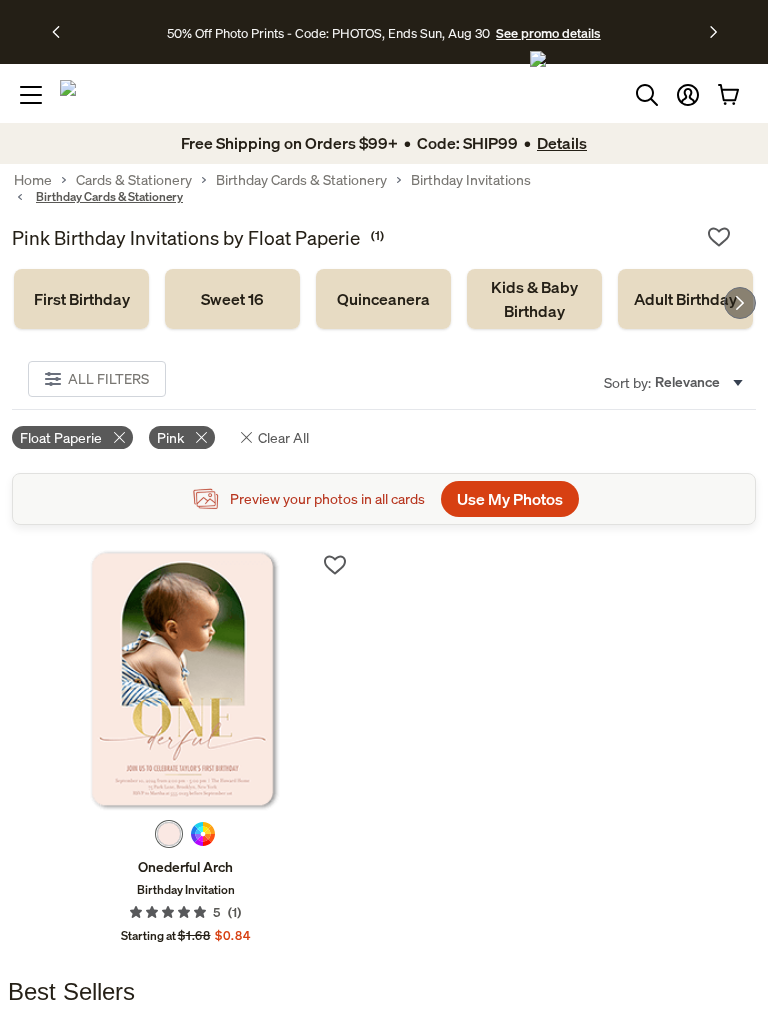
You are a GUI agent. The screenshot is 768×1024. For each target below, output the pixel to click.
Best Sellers (71, 991)
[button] (688, 95)
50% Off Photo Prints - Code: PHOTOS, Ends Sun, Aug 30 (328, 33)
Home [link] (33, 180)
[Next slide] (740, 303)
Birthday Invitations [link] (471, 180)
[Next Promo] (713, 32)
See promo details (548, 33)
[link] (81, 299)
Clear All (283, 437)
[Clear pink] (201, 437)
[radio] (169, 834)
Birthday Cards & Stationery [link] (301, 180)
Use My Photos (510, 499)
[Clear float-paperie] (119, 437)
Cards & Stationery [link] (134, 180)
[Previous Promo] (62, 32)
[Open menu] (31, 95)
